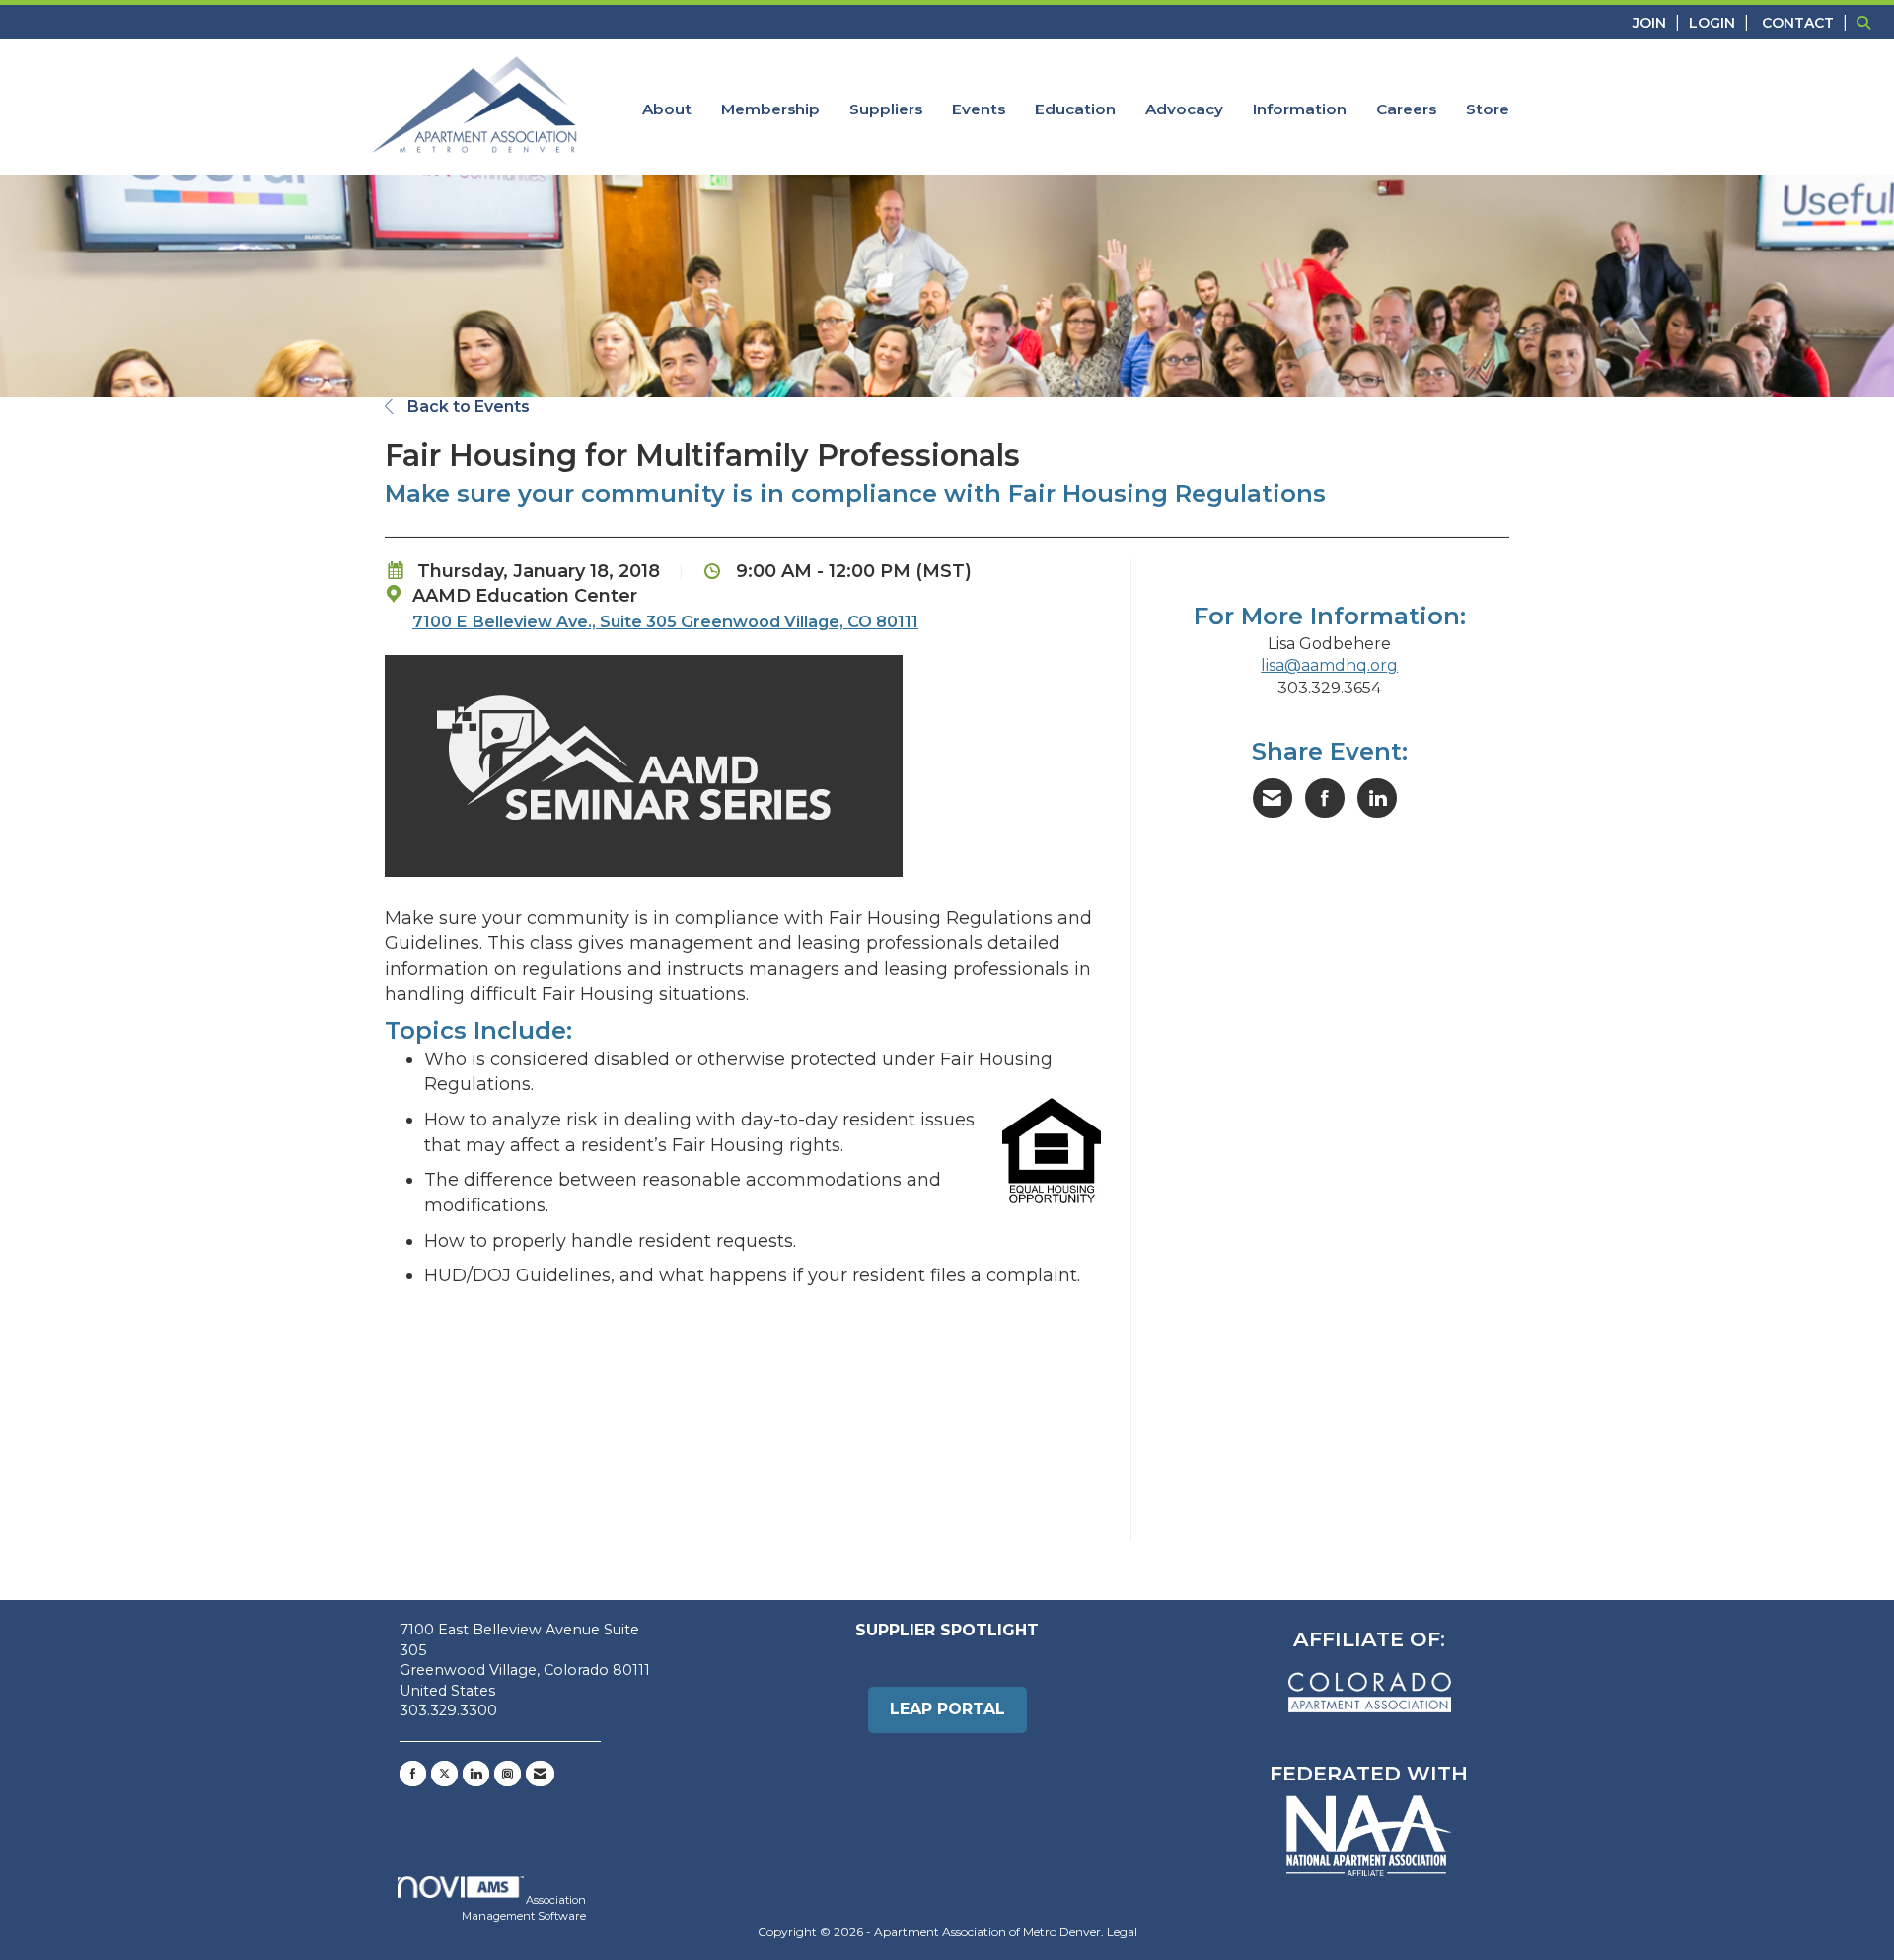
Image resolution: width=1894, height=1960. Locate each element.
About (667, 109)
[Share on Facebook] (1325, 798)
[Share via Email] (1273, 798)
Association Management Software (524, 1908)
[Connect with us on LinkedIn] (476, 1774)
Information (1300, 109)
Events (979, 109)
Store (1488, 109)
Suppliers (886, 109)
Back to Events (467, 407)
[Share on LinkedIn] (1377, 798)
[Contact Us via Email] (540, 1774)
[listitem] (1659, 22)
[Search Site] (1868, 22)
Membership (770, 109)
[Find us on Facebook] (413, 1774)
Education (1075, 109)
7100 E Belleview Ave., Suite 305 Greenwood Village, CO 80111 (665, 621)
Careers (1406, 109)
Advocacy (1184, 109)
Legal (1122, 1932)
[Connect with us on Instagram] (508, 1774)
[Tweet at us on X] (444, 1774)
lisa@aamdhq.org (1329, 665)
